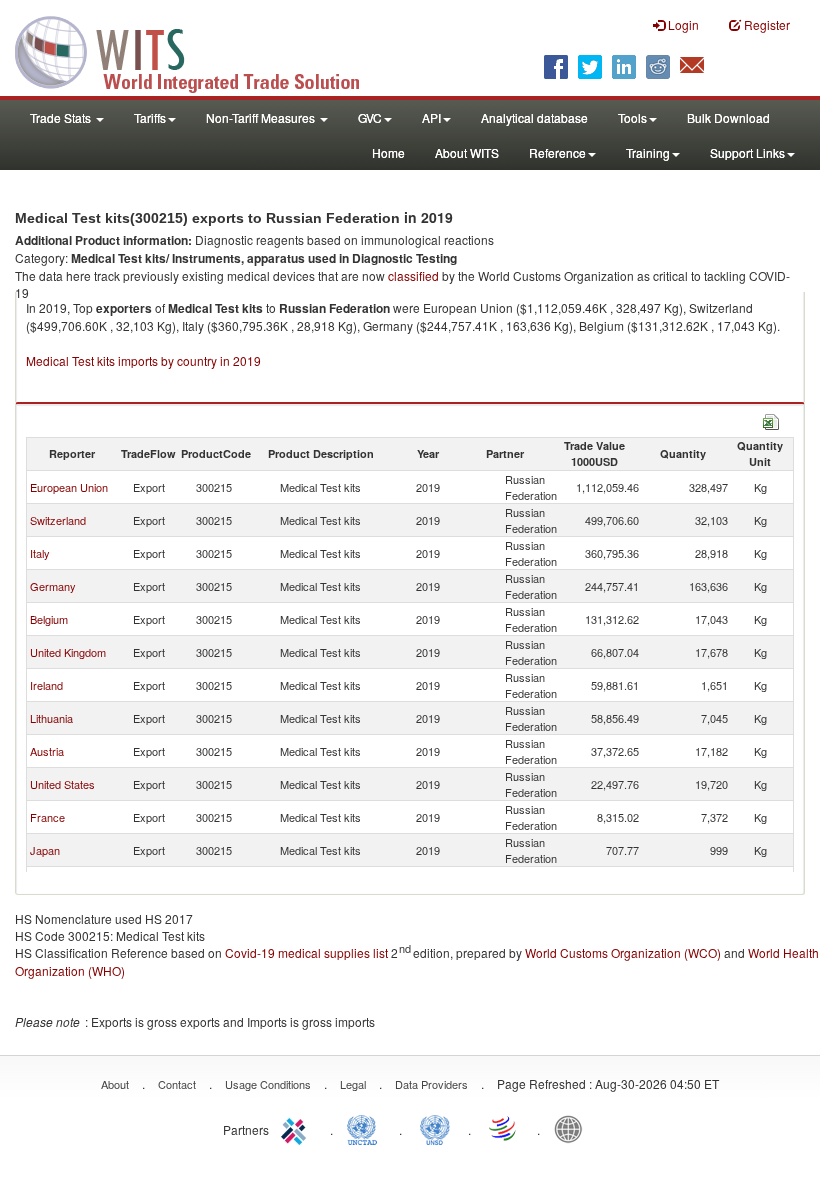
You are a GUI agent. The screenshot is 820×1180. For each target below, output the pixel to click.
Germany (53, 586)
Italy (40, 553)
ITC (297, 1128)
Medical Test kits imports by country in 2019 (143, 360)
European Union (69, 487)
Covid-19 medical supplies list (306, 952)
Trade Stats (62, 117)
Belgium (49, 619)
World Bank (573, 1128)
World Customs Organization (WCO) (623, 952)
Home (388, 152)
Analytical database (534, 117)
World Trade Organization (504, 1128)
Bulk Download (728, 117)
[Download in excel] (771, 419)
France (47, 817)
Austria (47, 751)
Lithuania (51, 718)
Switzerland (58, 520)
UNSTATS (435, 1128)
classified (413, 275)
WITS (200, 50)
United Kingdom (68, 652)
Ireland (46, 685)
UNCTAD (366, 1128)
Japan (45, 850)
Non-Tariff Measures (262, 117)
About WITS (467, 152)
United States (62, 784)
